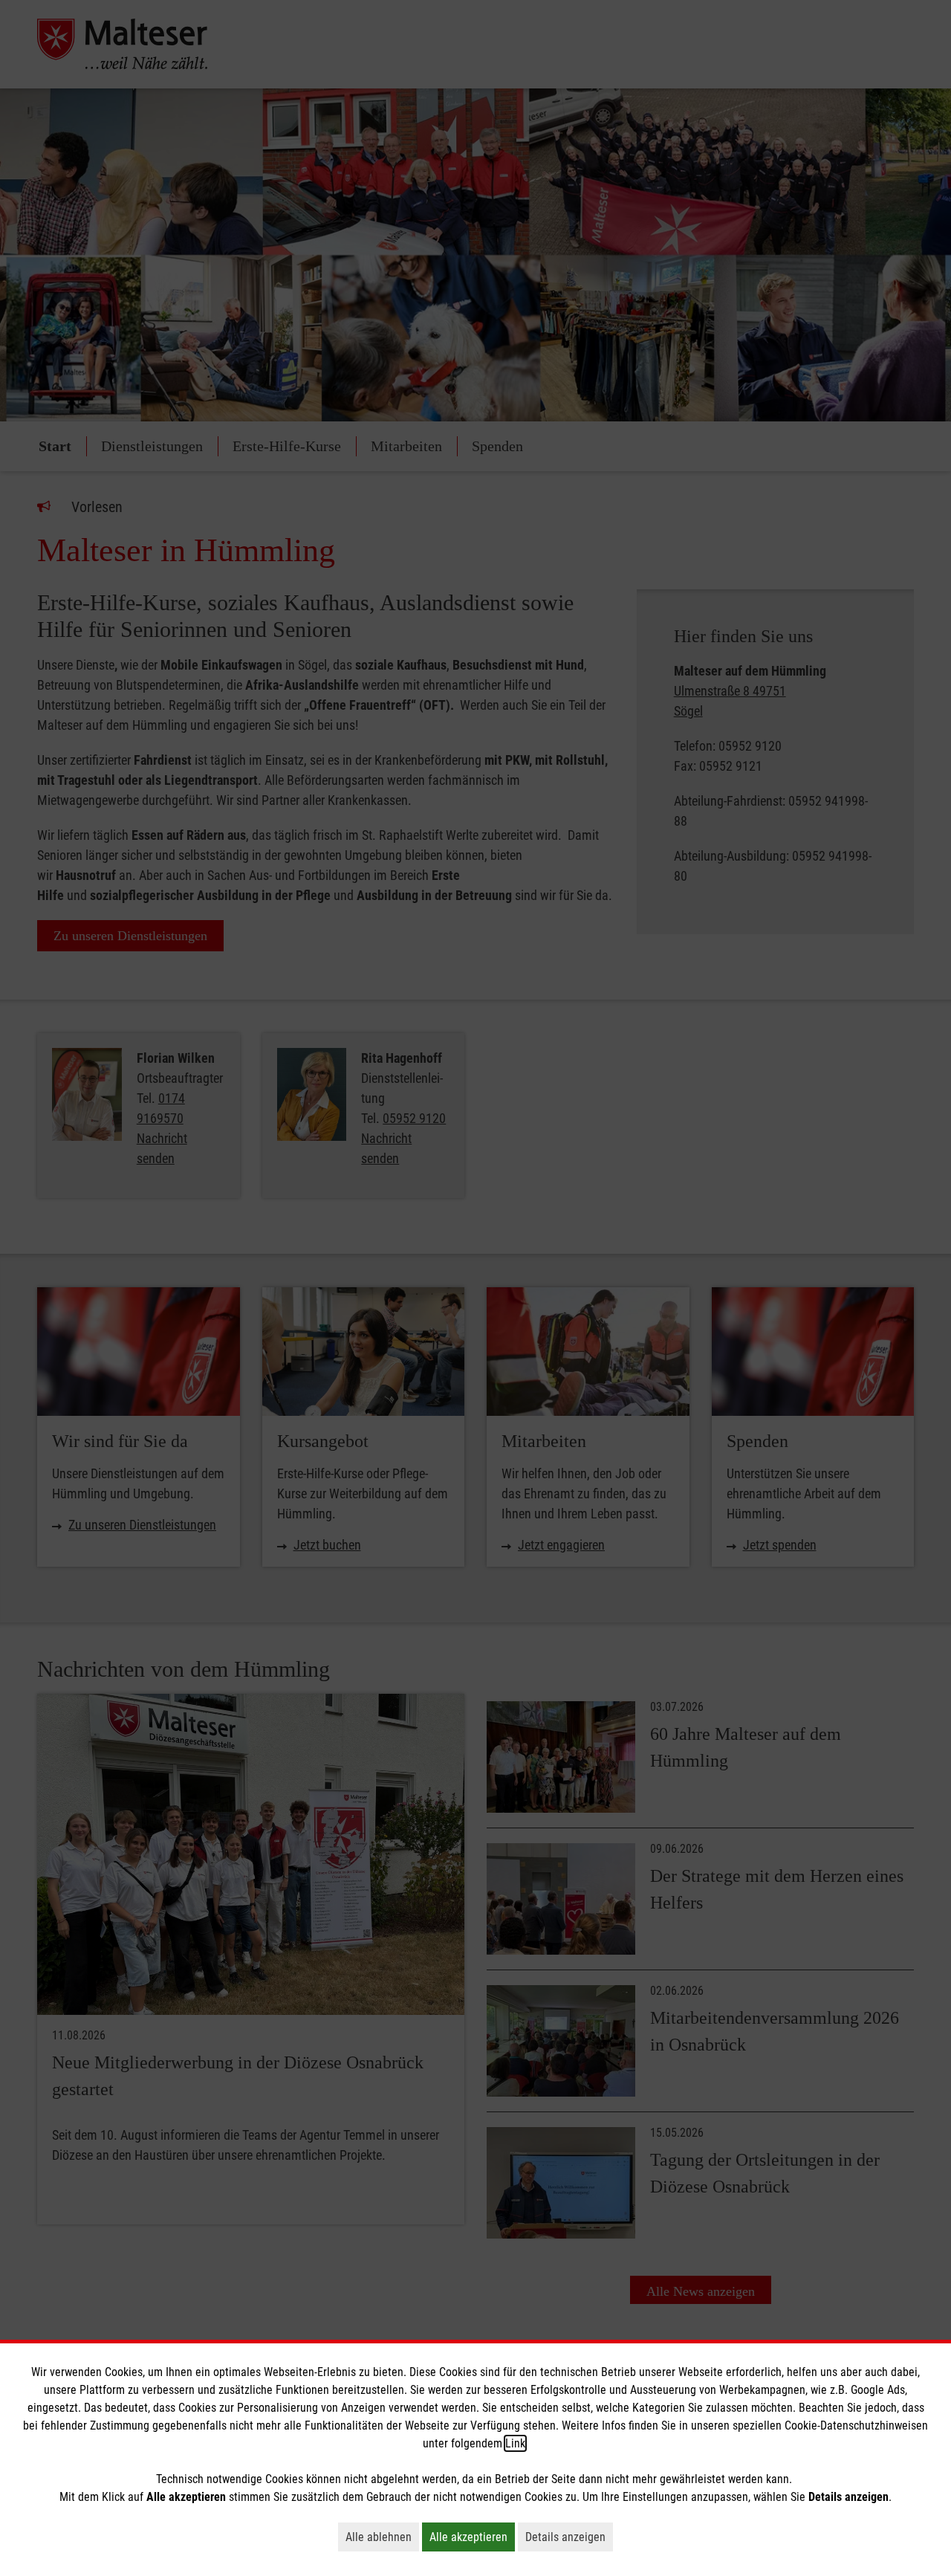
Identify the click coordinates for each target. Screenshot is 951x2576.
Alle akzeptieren (472, 2537)
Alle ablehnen (382, 2537)
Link (515, 2443)
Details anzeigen (569, 2537)
